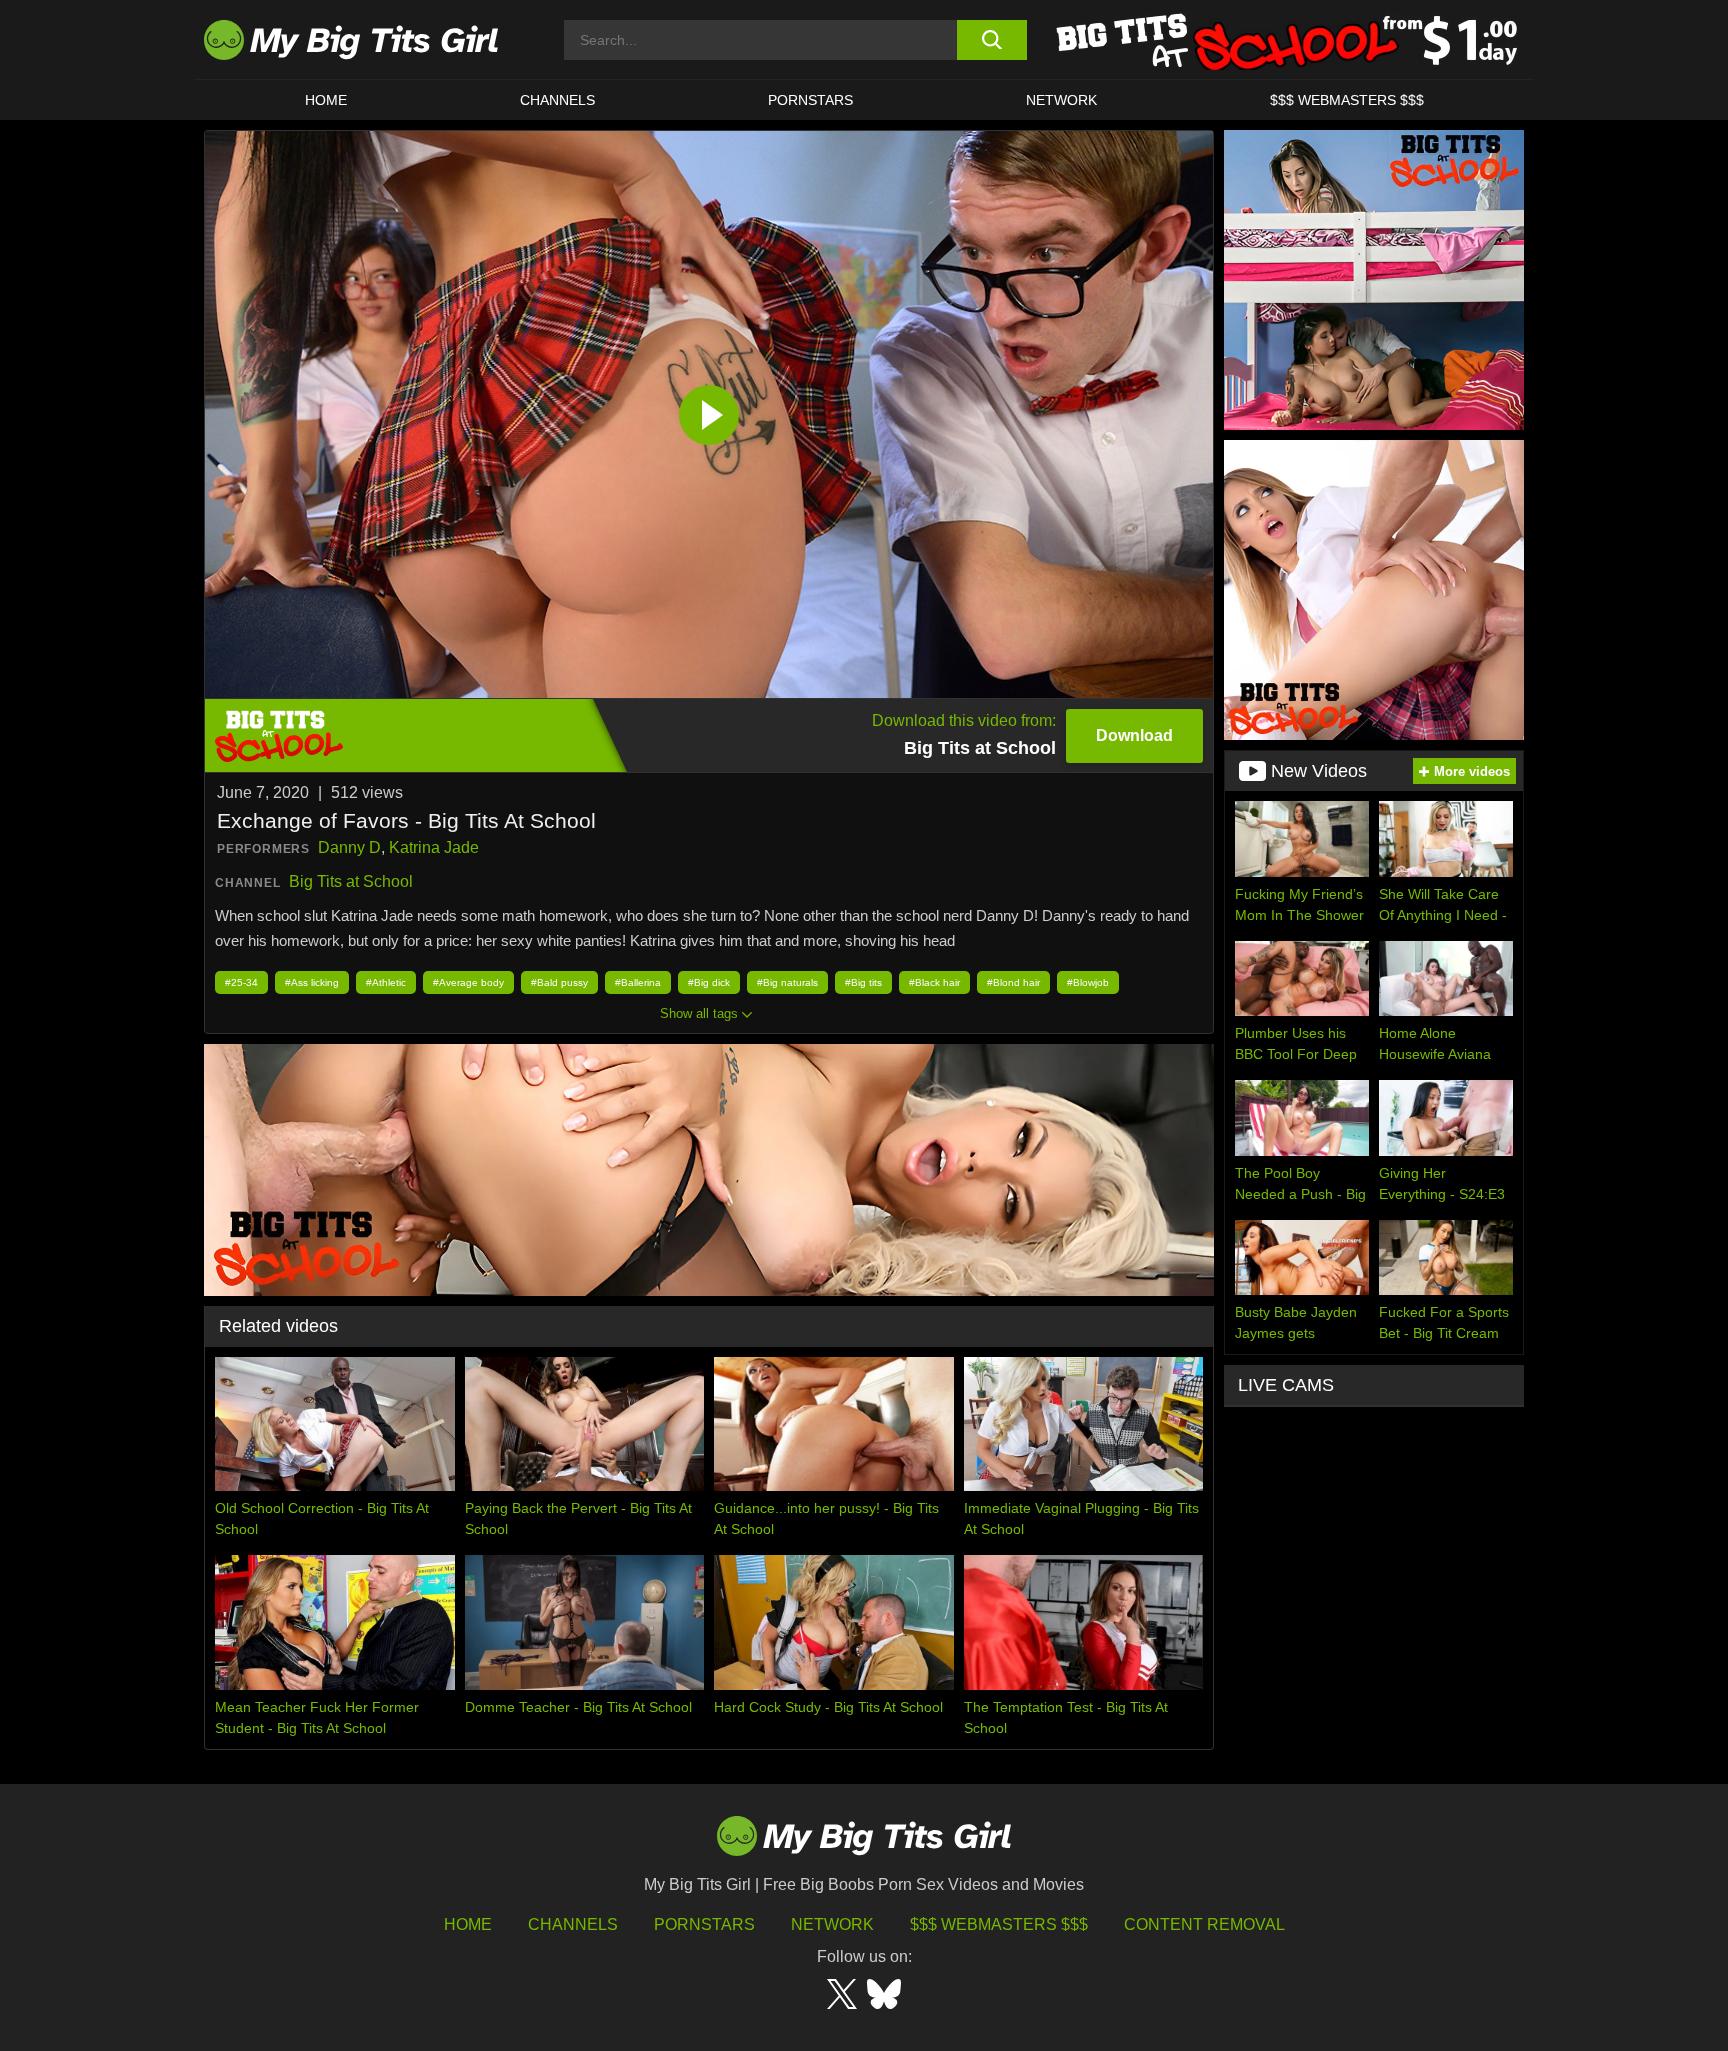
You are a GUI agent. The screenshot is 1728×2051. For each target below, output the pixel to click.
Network (1061, 100)
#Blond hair (1013, 982)
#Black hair (934, 982)
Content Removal (1204, 1924)
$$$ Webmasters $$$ (999, 1924)
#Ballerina (638, 982)
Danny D (349, 847)
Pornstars (810, 100)
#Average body (468, 982)
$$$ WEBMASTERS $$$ (1347, 100)
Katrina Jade (434, 847)
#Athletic (386, 982)
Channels (573, 1924)
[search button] (991, 40)
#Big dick (709, 982)
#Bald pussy (559, 982)
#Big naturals (787, 982)
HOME (326, 100)
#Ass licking (312, 982)
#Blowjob (1088, 982)
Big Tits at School (351, 881)
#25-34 (241, 982)
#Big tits (863, 982)
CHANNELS (557, 100)
